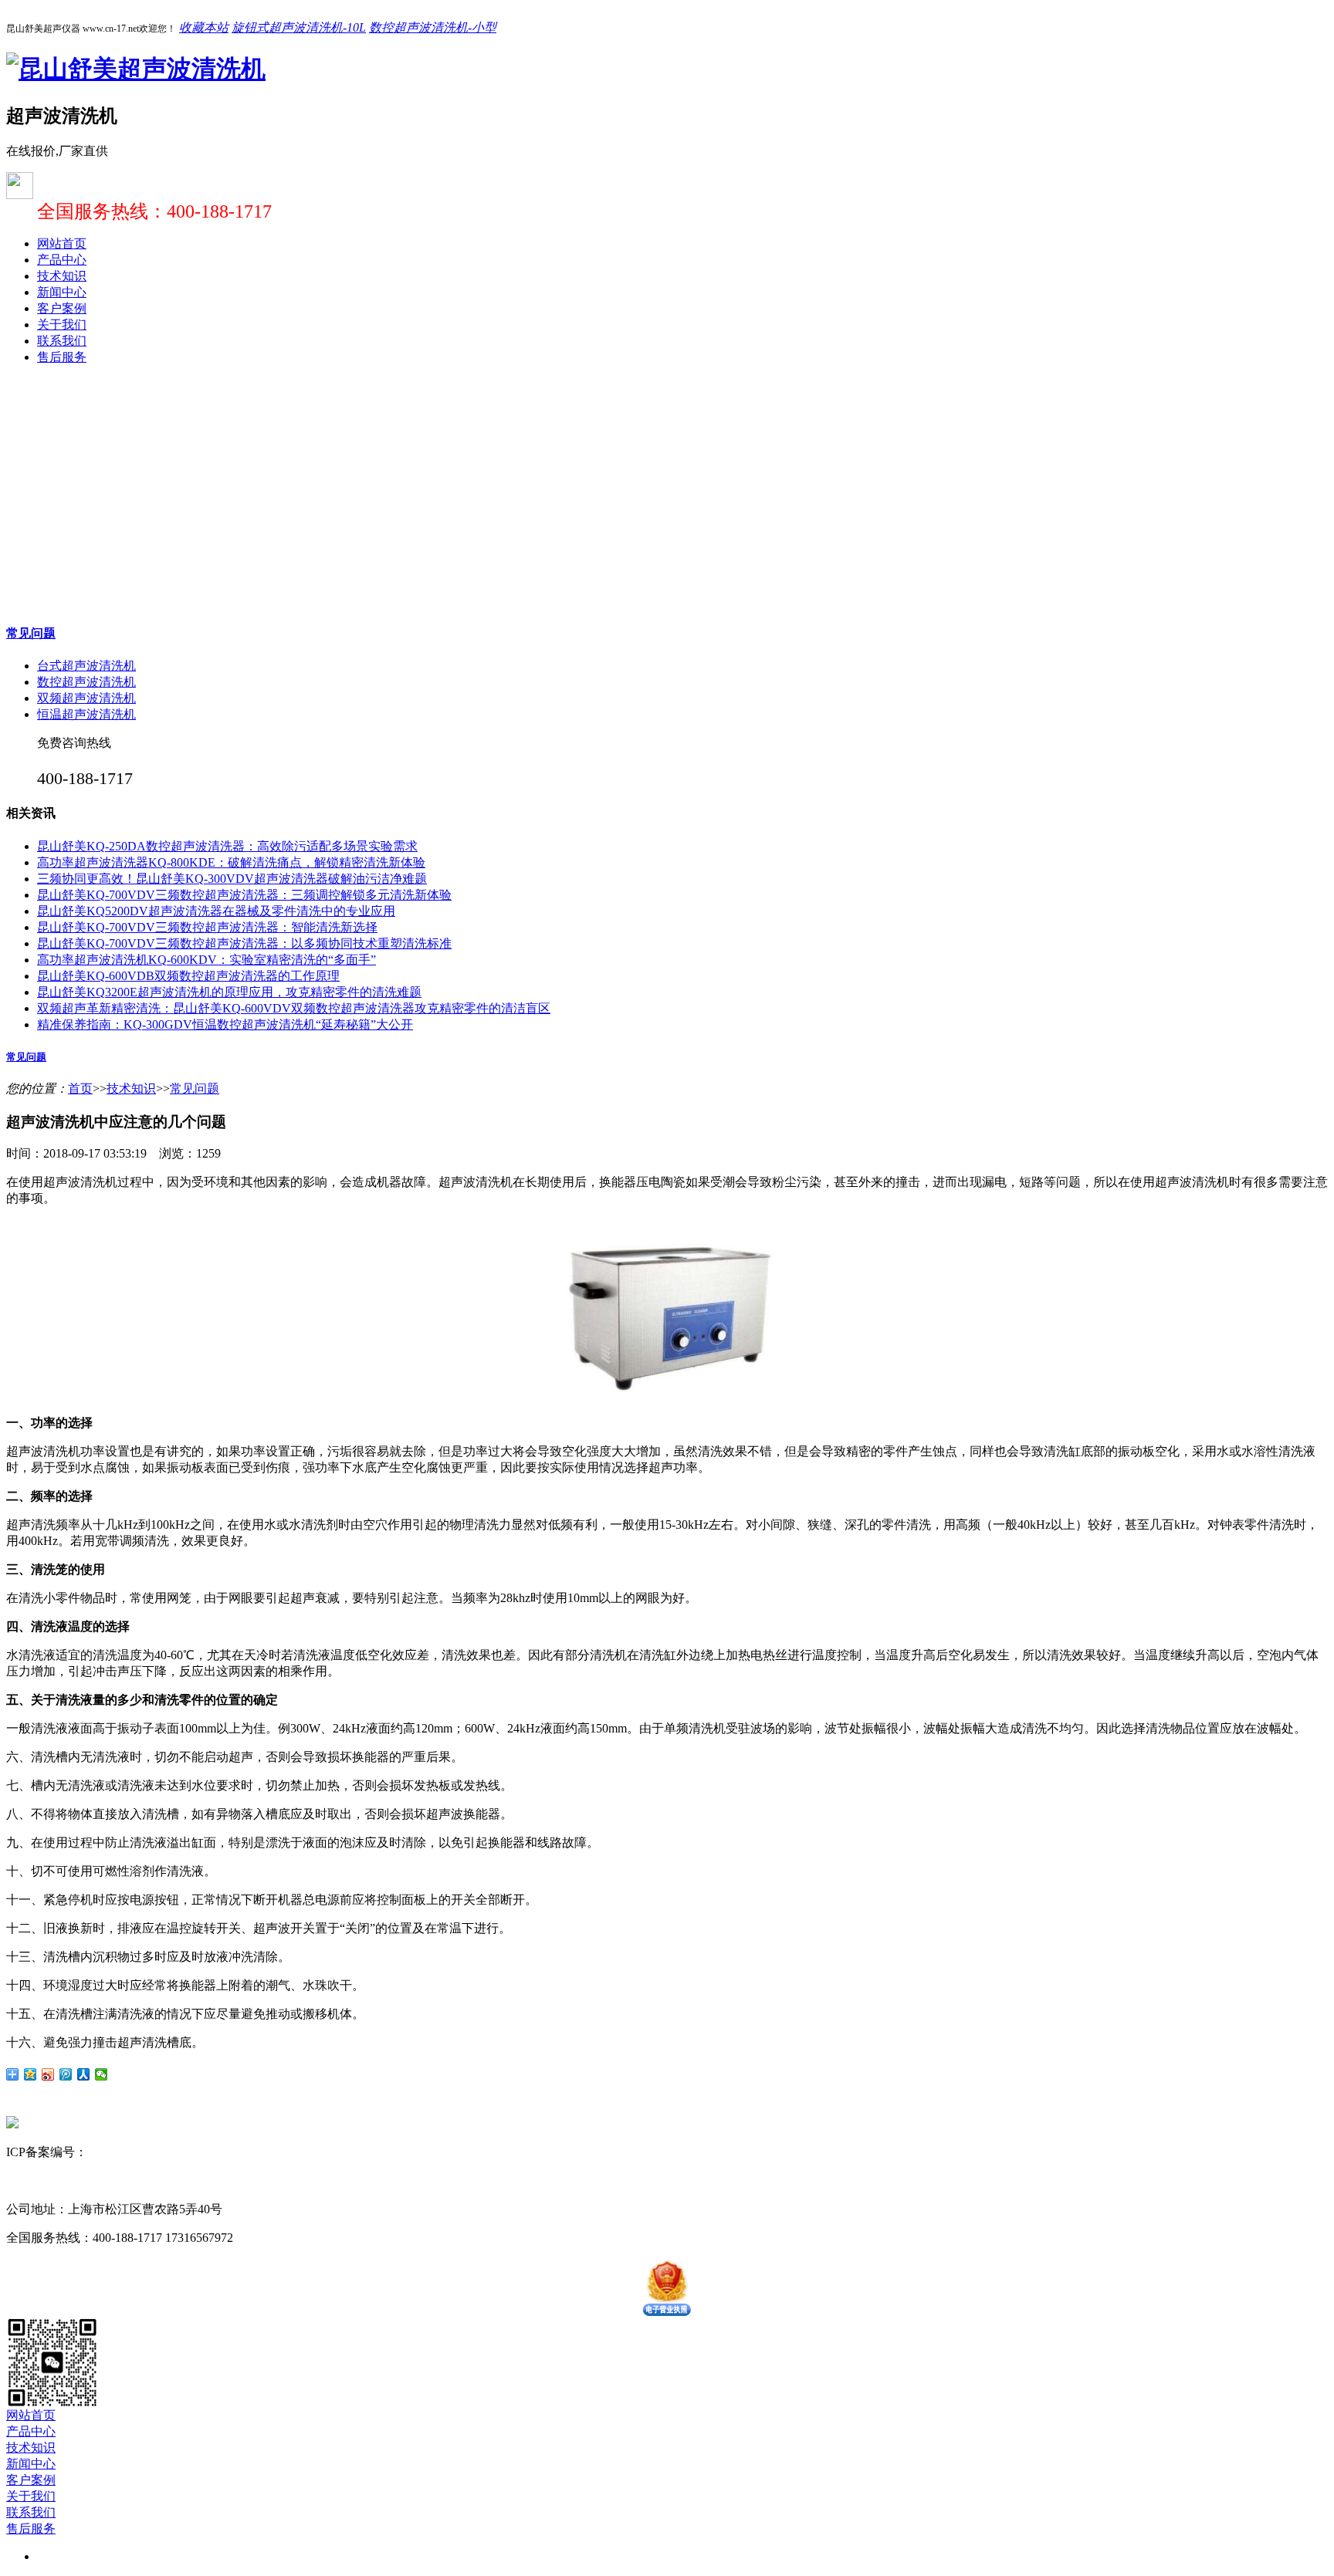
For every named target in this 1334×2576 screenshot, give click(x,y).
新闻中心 (62, 292)
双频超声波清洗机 (86, 698)
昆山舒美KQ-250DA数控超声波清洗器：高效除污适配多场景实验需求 (227, 846)
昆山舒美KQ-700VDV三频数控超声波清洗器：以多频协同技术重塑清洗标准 (244, 943)
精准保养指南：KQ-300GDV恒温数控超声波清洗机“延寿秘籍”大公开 (225, 1024)
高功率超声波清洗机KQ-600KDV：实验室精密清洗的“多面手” (207, 960)
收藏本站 (204, 27)
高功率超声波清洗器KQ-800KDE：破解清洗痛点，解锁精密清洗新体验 (231, 862)
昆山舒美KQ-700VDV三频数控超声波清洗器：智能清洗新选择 (207, 927)
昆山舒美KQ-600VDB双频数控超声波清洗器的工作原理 (188, 976)
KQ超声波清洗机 (176, 2180)
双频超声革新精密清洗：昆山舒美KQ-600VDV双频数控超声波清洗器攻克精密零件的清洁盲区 (294, 1008)
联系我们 (62, 341)
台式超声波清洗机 (86, 666)
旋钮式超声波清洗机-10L (299, 27)
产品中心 (62, 260)
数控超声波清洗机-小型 (433, 27)
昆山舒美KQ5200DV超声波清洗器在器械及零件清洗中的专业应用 (216, 911)
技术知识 (62, 276)
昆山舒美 (31, 2180)
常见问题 (31, 633)
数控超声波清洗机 (86, 682)
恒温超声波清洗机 (86, 714)
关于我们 (62, 325)
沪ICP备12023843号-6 (145, 2152)
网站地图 (231, 2152)
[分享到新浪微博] (48, 2074)
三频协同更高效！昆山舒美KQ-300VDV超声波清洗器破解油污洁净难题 (232, 879)
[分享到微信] (102, 2074)
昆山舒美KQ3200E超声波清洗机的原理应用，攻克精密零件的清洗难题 (229, 992)
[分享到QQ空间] (30, 2074)
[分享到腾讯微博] (66, 2074)
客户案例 (62, 308)
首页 (80, 1089)
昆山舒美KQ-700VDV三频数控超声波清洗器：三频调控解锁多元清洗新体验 (244, 895)
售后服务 (62, 357)
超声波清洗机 (93, 2180)
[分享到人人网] (84, 2074)
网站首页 (62, 243)
